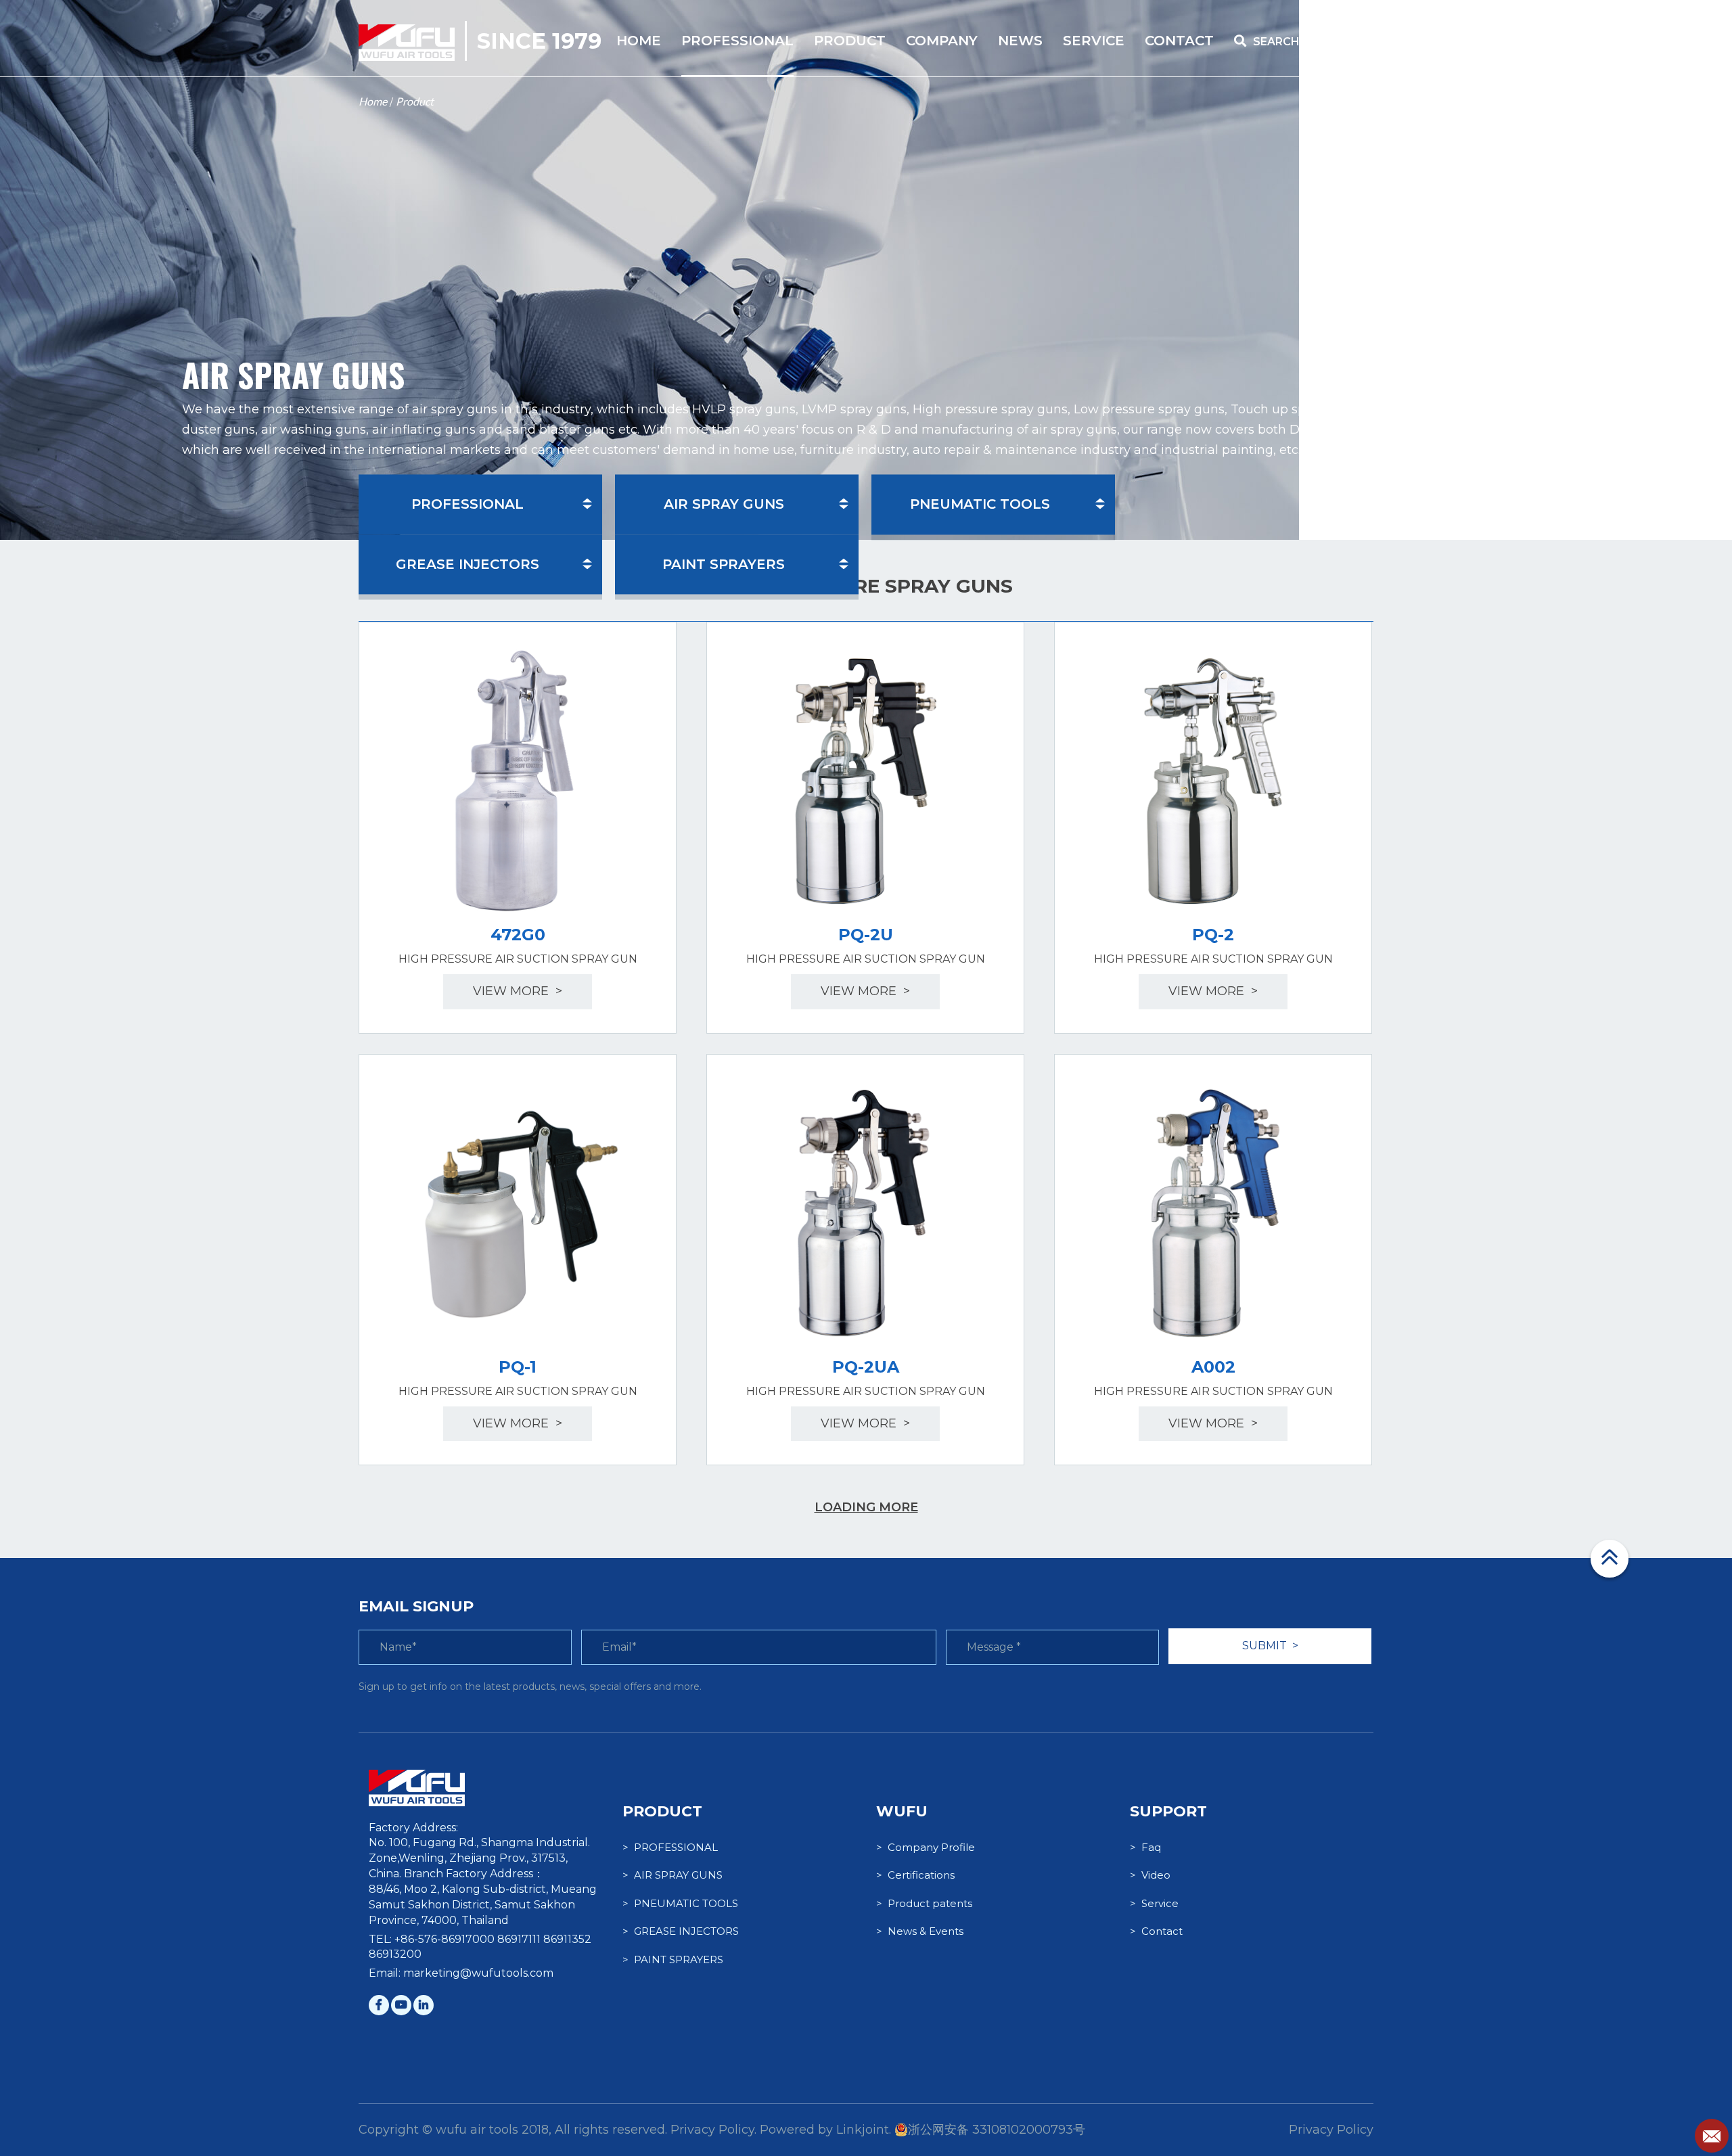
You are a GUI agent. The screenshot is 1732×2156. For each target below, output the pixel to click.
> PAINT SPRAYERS (673, 1959)
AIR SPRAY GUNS (724, 504)
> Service (1154, 1903)
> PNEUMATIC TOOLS (680, 1903)
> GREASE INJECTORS (681, 1931)
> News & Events (920, 1931)
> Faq (1145, 1847)
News (1020, 41)
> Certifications (915, 1875)
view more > (518, 991)
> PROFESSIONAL (670, 1847)
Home (373, 101)
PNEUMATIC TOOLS (980, 504)
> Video (1150, 1875)
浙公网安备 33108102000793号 (997, 2130)
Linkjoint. (864, 2130)
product (850, 41)
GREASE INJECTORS (468, 564)
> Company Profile (926, 1847)
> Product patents (924, 1903)
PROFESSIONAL (737, 41)
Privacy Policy (1331, 2130)
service (1094, 41)
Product (415, 101)
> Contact (1156, 1931)
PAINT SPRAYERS (724, 564)
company (942, 41)
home (639, 41)
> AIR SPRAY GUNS (673, 1875)
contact (1179, 41)
